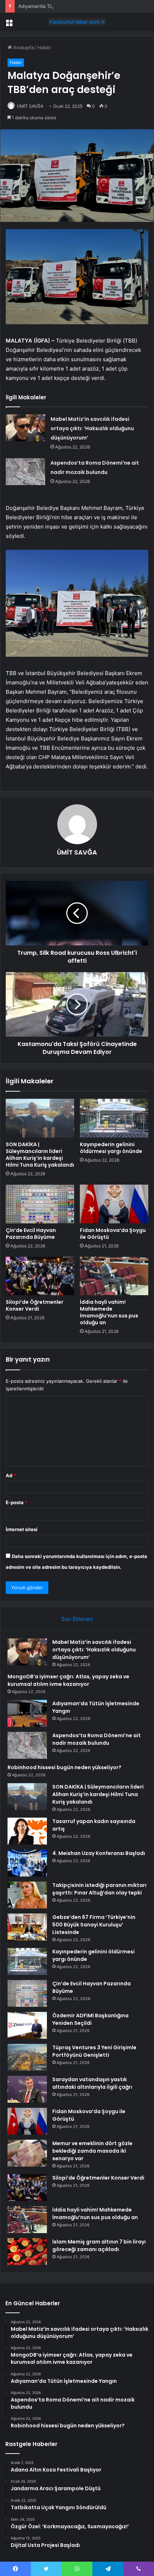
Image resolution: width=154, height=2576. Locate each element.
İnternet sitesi (22, 1529)
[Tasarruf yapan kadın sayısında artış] (27, 1831)
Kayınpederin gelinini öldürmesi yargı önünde (111, 1148)
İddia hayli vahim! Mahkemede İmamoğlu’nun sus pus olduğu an (109, 1312)
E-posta (16, 1502)
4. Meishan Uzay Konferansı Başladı (99, 1853)
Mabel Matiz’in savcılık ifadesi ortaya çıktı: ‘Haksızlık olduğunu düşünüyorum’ (92, 428)
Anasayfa (23, 47)
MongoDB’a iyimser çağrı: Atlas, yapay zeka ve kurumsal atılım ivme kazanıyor (68, 1680)
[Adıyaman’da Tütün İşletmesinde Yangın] (27, 1713)
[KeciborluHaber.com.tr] (77, 22)
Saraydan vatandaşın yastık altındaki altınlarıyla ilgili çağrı (92, 2083)
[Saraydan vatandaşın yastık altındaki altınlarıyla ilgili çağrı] (27, 2089)
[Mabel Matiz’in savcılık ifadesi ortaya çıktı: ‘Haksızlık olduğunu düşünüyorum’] (25, 428)
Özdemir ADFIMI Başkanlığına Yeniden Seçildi (90, 2019)
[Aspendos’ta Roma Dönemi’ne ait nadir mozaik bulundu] (25, 472)
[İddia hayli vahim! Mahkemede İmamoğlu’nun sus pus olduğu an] (114, 1276)
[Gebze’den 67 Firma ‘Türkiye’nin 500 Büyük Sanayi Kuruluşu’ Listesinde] (27, 1927)
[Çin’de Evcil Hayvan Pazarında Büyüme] (40, 1204)
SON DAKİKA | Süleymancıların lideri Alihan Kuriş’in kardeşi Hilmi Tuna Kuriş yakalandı (40, 1155)
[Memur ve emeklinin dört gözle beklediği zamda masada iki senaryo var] (27, 2153)
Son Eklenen (77, 1619)
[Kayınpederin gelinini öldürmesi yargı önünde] (114, 1118)
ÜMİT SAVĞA (30, 106)
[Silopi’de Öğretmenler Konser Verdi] (40, 1276)
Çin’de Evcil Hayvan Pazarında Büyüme (31, 1234)
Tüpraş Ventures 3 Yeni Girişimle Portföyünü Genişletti (94, 2051)
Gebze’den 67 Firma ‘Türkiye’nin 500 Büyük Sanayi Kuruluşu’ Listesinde (94, 1925)
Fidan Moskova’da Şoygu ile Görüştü (113, 1234)
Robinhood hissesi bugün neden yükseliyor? (64, 1767)
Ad (11, 1475)
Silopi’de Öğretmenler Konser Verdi (35, 1305)
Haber (44, 47)
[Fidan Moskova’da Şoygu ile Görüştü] (114, 1204)
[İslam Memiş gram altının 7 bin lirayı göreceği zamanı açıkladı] (27, 2252)
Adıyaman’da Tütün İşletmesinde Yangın (62, 6)
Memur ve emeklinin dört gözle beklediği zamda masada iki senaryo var (92, 2151)
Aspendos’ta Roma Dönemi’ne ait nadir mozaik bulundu (97, 1739)
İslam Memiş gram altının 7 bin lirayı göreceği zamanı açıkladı (99, 2245)
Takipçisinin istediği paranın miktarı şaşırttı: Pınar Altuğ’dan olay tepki (99, 1889)
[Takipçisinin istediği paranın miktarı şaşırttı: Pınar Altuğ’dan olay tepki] (27, 1895)
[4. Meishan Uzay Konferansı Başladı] (27, 1863)
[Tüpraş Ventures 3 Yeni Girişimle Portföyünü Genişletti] (27, 2057)
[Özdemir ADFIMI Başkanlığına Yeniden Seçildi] (27, 2025)
